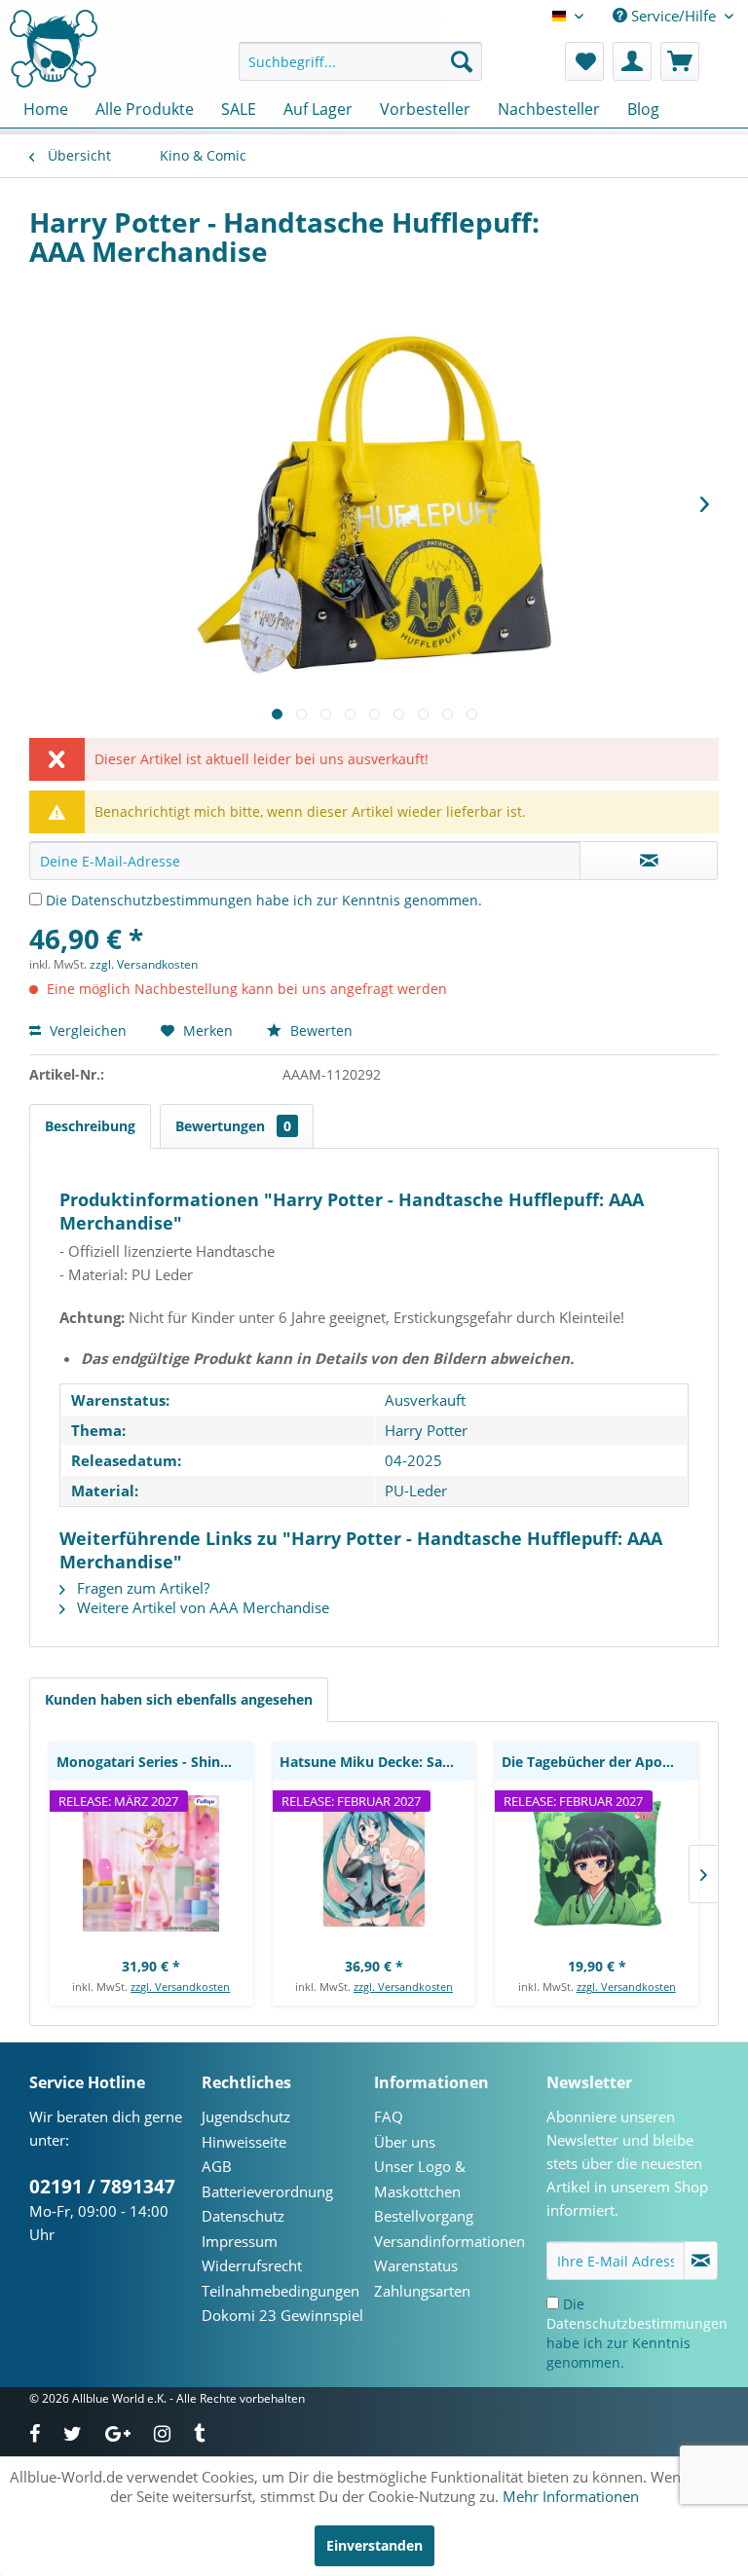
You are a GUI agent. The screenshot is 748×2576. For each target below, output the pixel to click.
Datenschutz (243, 2216)
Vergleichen (86, 1030)
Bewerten (319, 1030)
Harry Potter (426, 1430)
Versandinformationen (449, 2241)
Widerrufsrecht (252, 2265)
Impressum (240, 2241)
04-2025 (413, 1460)
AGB (217, 2166)
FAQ (389, 2116)
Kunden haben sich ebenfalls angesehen (179, 1699)
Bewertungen (233, 1126)
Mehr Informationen (571, 2496)
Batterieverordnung (267, 2191)
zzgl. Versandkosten (144, 964)
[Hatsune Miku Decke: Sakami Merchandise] (374, 1863)
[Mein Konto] (632, 61)
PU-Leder (416, 1490)
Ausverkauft (425, 1400)
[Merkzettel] (584, 61)
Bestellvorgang (424, 2216)
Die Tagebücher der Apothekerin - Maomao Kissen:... (600, 1762)
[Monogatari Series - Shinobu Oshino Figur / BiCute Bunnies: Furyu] (151, 1863)
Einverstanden (374, 2545)
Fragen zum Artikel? (141, 1588)
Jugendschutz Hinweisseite (246, 2129)
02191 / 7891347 (102, 2187)
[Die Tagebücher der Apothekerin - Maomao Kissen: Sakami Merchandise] (597, 1863)
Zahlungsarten (422, 2291)
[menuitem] (360, 61)
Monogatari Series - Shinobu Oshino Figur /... (155, 1762)
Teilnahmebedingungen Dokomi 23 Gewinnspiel (282, 2303)
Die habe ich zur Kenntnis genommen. (264, 900)
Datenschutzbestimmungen (162, 900)
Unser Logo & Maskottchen (420, 2179)
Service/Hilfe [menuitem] (673, 16)
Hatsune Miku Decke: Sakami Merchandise (378, 1762)
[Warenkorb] (680, 61)
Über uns (405, 2142)
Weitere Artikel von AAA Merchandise (201, 1607)
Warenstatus (416, 2265)
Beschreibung (90, 1126)
